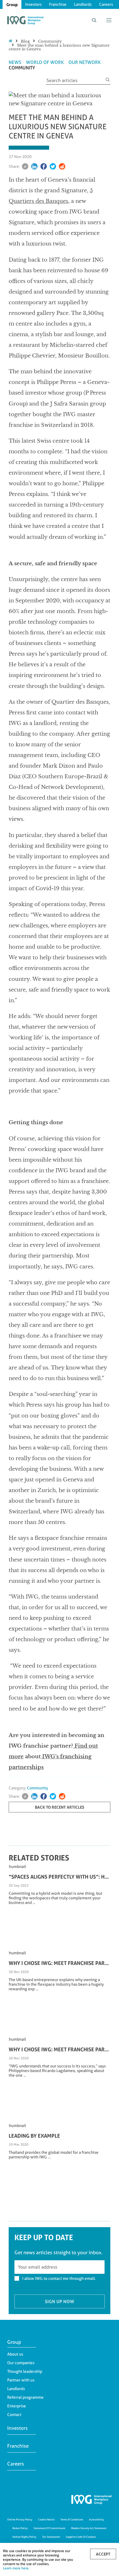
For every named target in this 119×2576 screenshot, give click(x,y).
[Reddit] (62, 166)
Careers (106, 4)
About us (15, 2354)
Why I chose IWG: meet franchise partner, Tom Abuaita (59, 1963)
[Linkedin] (34, 166)
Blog (25, 41)
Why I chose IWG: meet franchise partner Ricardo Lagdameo (59, 2049)
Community (50, 41)
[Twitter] (53, 166)
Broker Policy (20, 2528)
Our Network (85, 62)
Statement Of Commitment (49, 2528)
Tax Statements (51, 2537)
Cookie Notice (46, 2519)
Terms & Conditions (72, 2519)
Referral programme (25, 2397)
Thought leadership (25, 2371)
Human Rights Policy (24, 2537)
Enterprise (17, 2406)
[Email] (25, 166)
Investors (33, 4)
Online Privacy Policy (20, 2519)
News (15, 62)
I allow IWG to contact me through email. (59, 2278)
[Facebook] (44, 166)
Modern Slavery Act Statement (89, 2528)
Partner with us (21, 2380)
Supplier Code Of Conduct (81, 2537)
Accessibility (96, 2519)
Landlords (83, 4)
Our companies (21, 2363)
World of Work (45, 62)
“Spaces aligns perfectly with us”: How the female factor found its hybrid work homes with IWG (59, 1877)
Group (12, 4)
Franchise (58, 4)
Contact (14, 2415)
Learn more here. (16, 2568)
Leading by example (34, 2136)
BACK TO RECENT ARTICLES (60, 1807)
